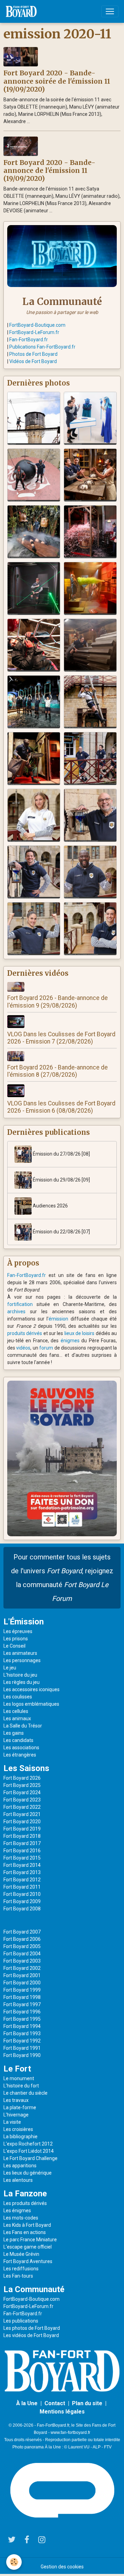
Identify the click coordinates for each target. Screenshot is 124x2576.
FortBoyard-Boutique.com (37, 325)
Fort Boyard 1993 (22, 2033)
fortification (20, 1304)
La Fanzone (25, 2194)
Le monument (19, 2078)
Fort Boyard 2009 (22, 1901)
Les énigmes (17, 2211)
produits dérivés (25, 1333)
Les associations (21, 1748)
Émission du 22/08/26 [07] (61, 1232)
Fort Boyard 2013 (22, 1872)
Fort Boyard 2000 (22, 1983)
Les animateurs (20, 1653)
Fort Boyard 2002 (22, 1968)
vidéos (23, 1348)
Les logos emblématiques (31, 1704)
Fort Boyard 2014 (22, 1865)
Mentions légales (62, 2412)
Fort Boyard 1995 (22, 2019)
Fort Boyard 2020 (22, 1822)
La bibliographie (20, 2137)
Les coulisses (18, 1697)
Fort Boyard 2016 (22, 1851)
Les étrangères (20, 1755)
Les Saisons (26, 1768)
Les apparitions (20, 2166)
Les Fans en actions (25, 2232)
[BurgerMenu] (110, 11)
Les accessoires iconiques (32, 1689)
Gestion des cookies (62, 2567)
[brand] (23, 11)
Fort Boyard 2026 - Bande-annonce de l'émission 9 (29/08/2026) (58, 1002)
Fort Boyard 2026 (22, 1778)
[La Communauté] (62, 256)
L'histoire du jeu (20, 1675)
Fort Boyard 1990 (22, 2055)
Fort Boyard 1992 (22, 2041)
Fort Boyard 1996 (22, 2012)
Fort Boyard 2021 (22, 1814)
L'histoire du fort (21, 2086)
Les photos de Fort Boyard (32, 2328)
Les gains (14, 1733)
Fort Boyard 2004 (22, 1954)
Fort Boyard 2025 (22, 1785)
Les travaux (16, 2100)
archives (16, 1312)
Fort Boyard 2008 (22, 1909)
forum (46, 1348)
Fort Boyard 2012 (22, 1880)
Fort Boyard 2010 (22, 1894)
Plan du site (87, 2403)
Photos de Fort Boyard (33, 354)
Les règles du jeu (22, 1682)
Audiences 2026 (50, 1206)
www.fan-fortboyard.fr (70, 2433)
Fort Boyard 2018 (22, 1836)
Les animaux (17, 1718)
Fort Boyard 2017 (22, 1843)
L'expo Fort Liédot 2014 (29, 2151)
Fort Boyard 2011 (22, 1887)
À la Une (27, 2403)
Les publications (21, 2321)
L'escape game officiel (28, 2247)
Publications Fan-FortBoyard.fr (42, 347)
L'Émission (24, 1622)
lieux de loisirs (80, 1333)
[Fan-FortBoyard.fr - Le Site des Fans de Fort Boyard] (62, 2371)
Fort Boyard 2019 (22, 1829)
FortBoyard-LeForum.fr (34, 332)
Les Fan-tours (18, 2276)
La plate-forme (20, 2107)
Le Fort (17, 2069)
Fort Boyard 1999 (22, 1990)
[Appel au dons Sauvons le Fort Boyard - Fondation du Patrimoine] (62, 1458)
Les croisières (18, 2129)
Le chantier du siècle (25, 2093)
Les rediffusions (21, 2269)
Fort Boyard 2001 (22, 1975)
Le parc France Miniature (30, 2240)
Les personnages (22, 1660)
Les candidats (18, 1740)
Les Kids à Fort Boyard (27, 2225)
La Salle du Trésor (23, 1726)
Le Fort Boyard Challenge (30, 2158)
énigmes (70, 1341)
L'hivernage (16, 2115)
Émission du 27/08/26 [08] (61, 1154)
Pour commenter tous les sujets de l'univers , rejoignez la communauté (62, 1578)
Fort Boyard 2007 (22, 1932)
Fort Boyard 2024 (22, 1792)
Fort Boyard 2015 (22, 1858)
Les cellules (16, 1711)
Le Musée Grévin (21, 2254)
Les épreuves (18, 1631)
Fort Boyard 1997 (22, 2004)
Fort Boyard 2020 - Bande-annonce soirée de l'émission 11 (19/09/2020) (57, 81)
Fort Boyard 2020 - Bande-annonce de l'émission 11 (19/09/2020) (49, 170)
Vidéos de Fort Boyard (33, 361)
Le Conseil (14, 1646)
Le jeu (10, 1668)
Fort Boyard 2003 (22, 1961)
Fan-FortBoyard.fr (29, 340)
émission (58, 1319)
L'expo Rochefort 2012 (28, 2144)
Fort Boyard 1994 (22, 2026)
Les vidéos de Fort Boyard (31, 2335)
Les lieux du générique (28, 2173)
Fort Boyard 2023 (22, 1800)
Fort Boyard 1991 (22, 2048)
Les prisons (16, 1639)
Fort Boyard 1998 (22, 1997)
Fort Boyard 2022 (22, 1807)
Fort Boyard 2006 (22, 1939)
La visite (12, 2122)
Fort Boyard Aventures (28, 2261)
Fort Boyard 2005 (22, 1946)
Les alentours (18, 2180)
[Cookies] (14, 2562)
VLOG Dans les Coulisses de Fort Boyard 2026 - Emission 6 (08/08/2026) (61, 1107)
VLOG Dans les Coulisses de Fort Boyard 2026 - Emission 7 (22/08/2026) (61, 1038)
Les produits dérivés (25, 2203)
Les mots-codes (21, 2218)
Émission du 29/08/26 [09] (61, 1180)
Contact (55, 2403)
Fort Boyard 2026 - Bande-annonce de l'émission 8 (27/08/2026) (58, 1071)
